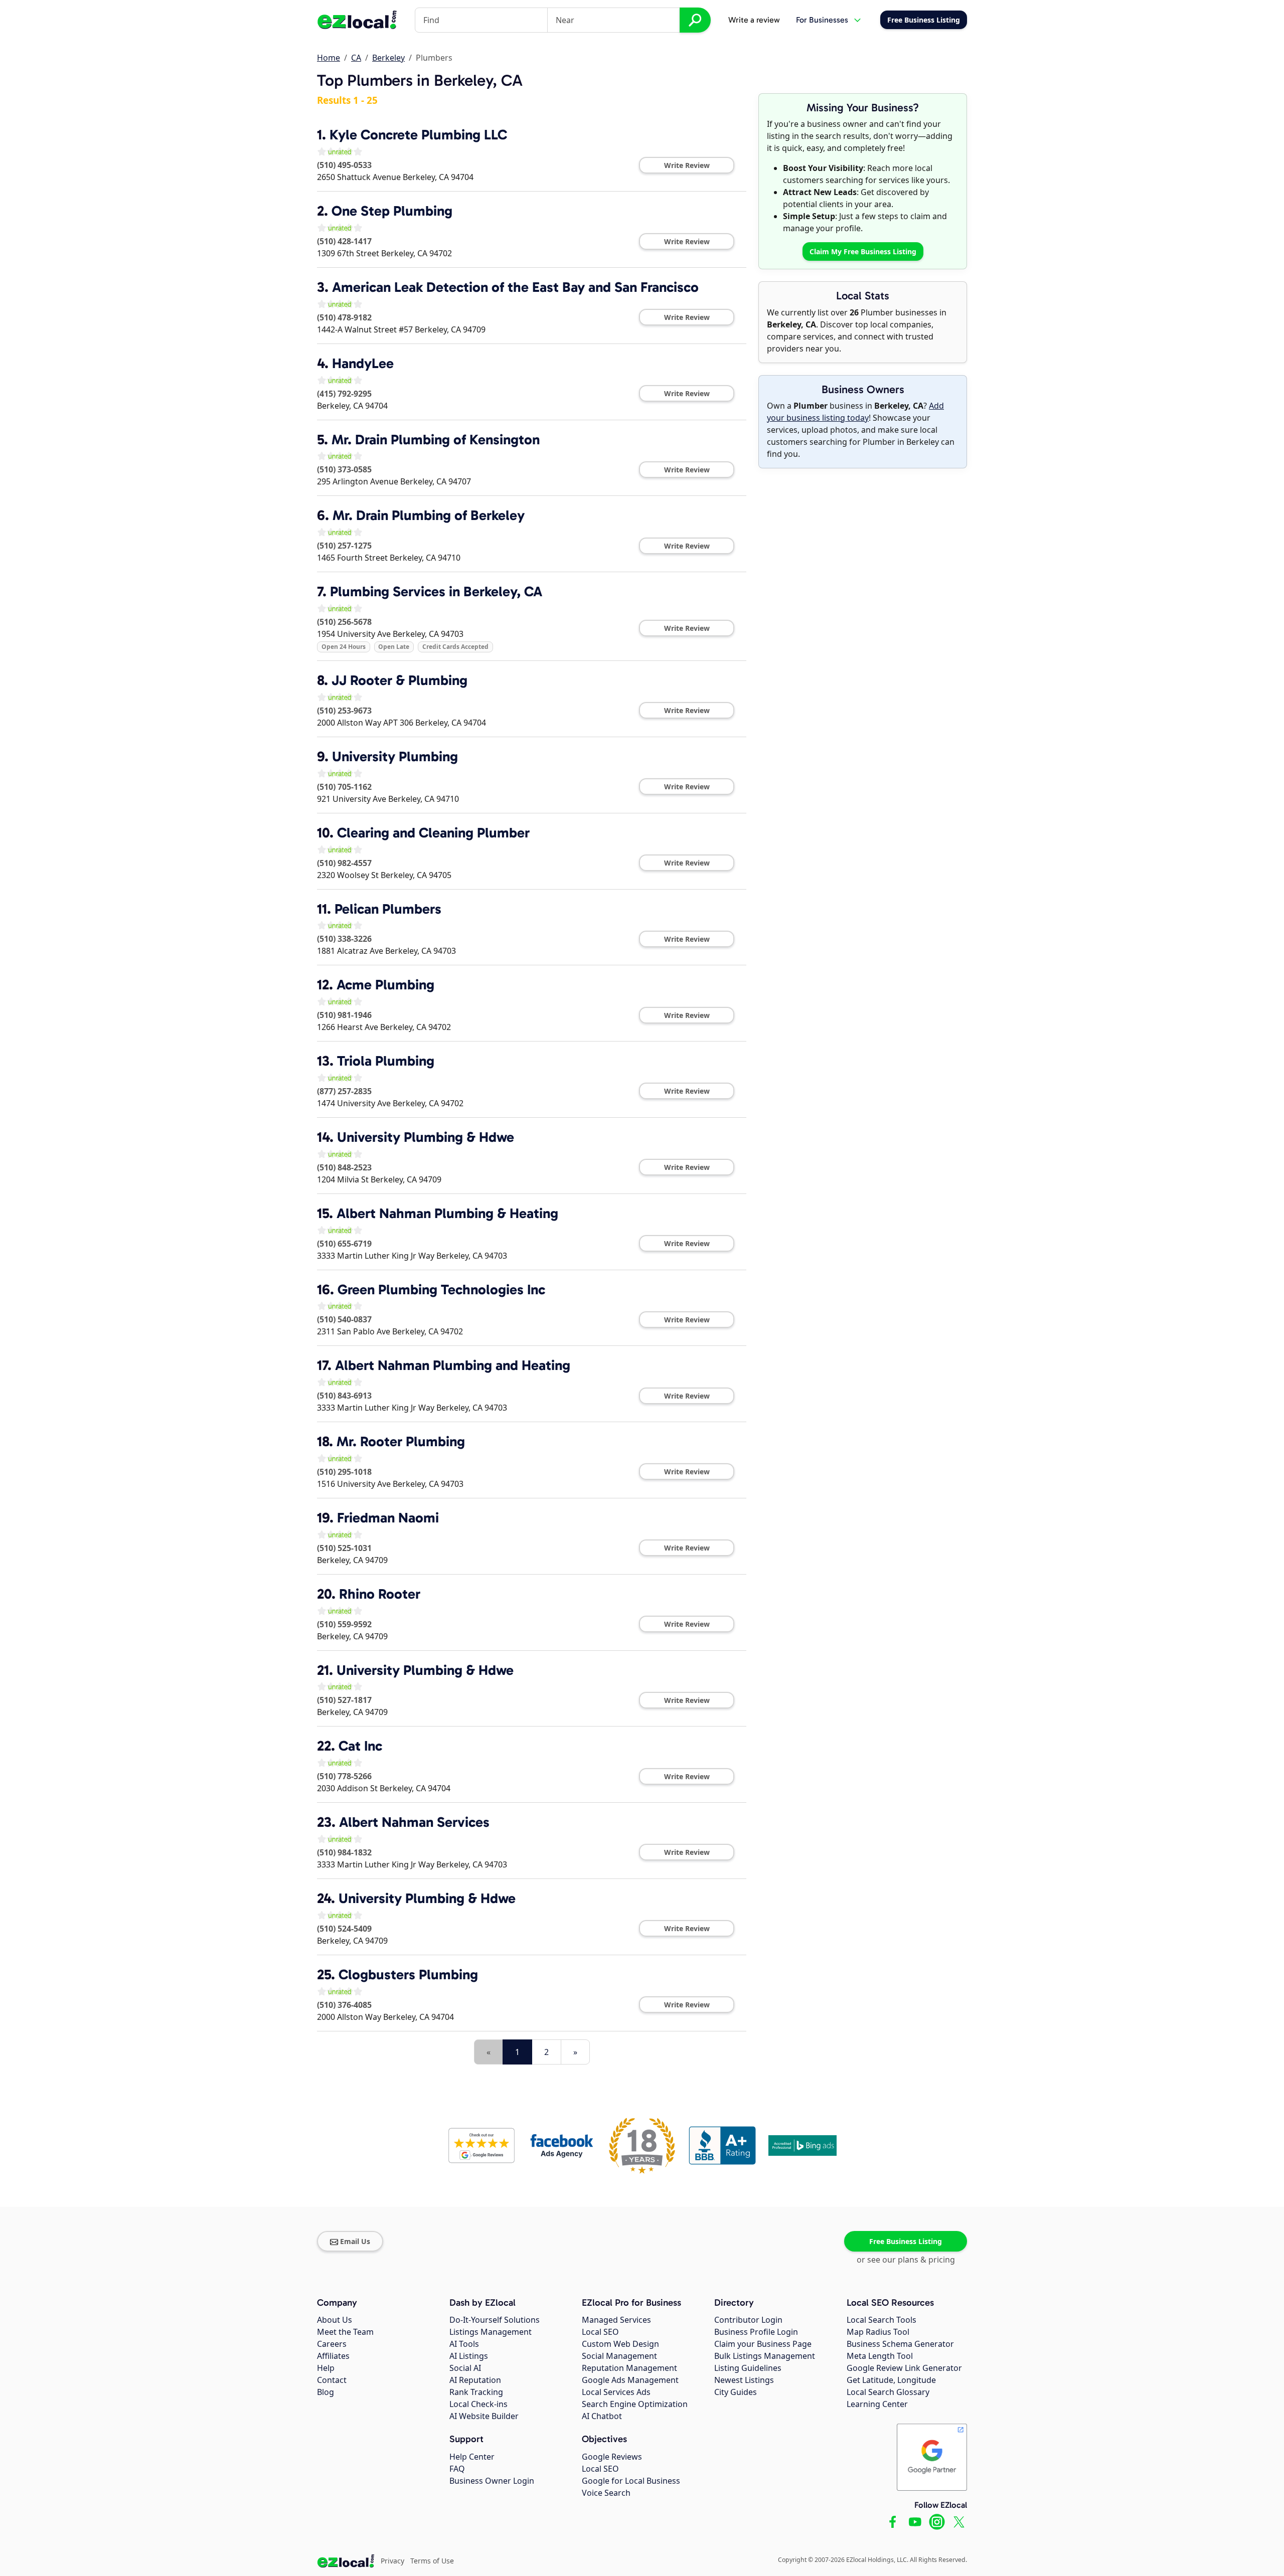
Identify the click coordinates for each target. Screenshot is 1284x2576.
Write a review (754, 20)
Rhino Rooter (380, 1594)
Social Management (619, 2356)
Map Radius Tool (878, 2332)
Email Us (355, 2241)
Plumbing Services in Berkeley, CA (436, 591)
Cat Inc (360, 1746)
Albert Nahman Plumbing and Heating (453, 1365)
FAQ (457, 2469)
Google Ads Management (630, 2380)
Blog (326, 2392)
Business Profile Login (756, 2332)
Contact (332, 2380)
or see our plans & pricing (906, 2260)
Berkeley (388, 58)
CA (356, 58)
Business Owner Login (492, 2481)
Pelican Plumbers (388, 909)
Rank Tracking (476, 2392)
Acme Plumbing (385, 985)
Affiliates (333, 2356)
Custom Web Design (620, 2344)
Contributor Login (748, 2320)
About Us (335, 2320)
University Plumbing (395, 756)
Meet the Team (345, 2332)
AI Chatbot (602, 2416)
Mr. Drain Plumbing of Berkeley (429, 515)
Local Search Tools (881, 2320)
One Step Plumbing (392, 211)
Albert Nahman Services (414, 1822)
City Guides (736, 2392)
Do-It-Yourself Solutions (495, 2320)
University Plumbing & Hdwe (426, 1137)
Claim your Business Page (763, 2344)
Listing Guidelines (748, 2368)
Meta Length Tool (880, 2356)
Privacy (392, 2561)
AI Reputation (475, 2380)
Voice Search (606, 2493)
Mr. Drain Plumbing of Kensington (436, 440)
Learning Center (877, 2404)
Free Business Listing (906, 2241)
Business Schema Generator (900, 2344)
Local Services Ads (616, 2392)
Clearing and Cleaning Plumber (433, 833)
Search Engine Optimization (635, 2404)
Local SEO (600, 2332)
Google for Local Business (631, 2481)
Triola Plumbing (386, 1061)
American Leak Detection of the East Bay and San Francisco (515, 287)
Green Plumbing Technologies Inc (441, 1290)
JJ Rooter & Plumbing (399, 680)
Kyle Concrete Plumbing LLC (418, 135)
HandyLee (363, 363)
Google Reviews (612, 2457)
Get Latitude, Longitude (891, 2380)
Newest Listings (744, 2380)
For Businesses (822, 20)
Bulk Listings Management (765, 2356)
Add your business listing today (855, 412)
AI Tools (464, 2344)
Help (326, 2368)
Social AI (465, 2368)
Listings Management (491, 2332)
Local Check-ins (478, 2404)
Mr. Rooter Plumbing (401, 1441)
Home (329, 58)
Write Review (687, 165)
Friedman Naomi (388, 1518)
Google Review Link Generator (904, 2368)
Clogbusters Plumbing (408, 1974)
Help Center (472, 2457)
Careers (332, 2344)
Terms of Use (432, 2561)
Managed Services (616, 2320)
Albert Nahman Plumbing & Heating (447, 1213)
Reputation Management (629, 2368)
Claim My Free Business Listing (863, 251)
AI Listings (469, 2356)
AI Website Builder (484, 2416)
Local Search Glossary (888, 2392)
